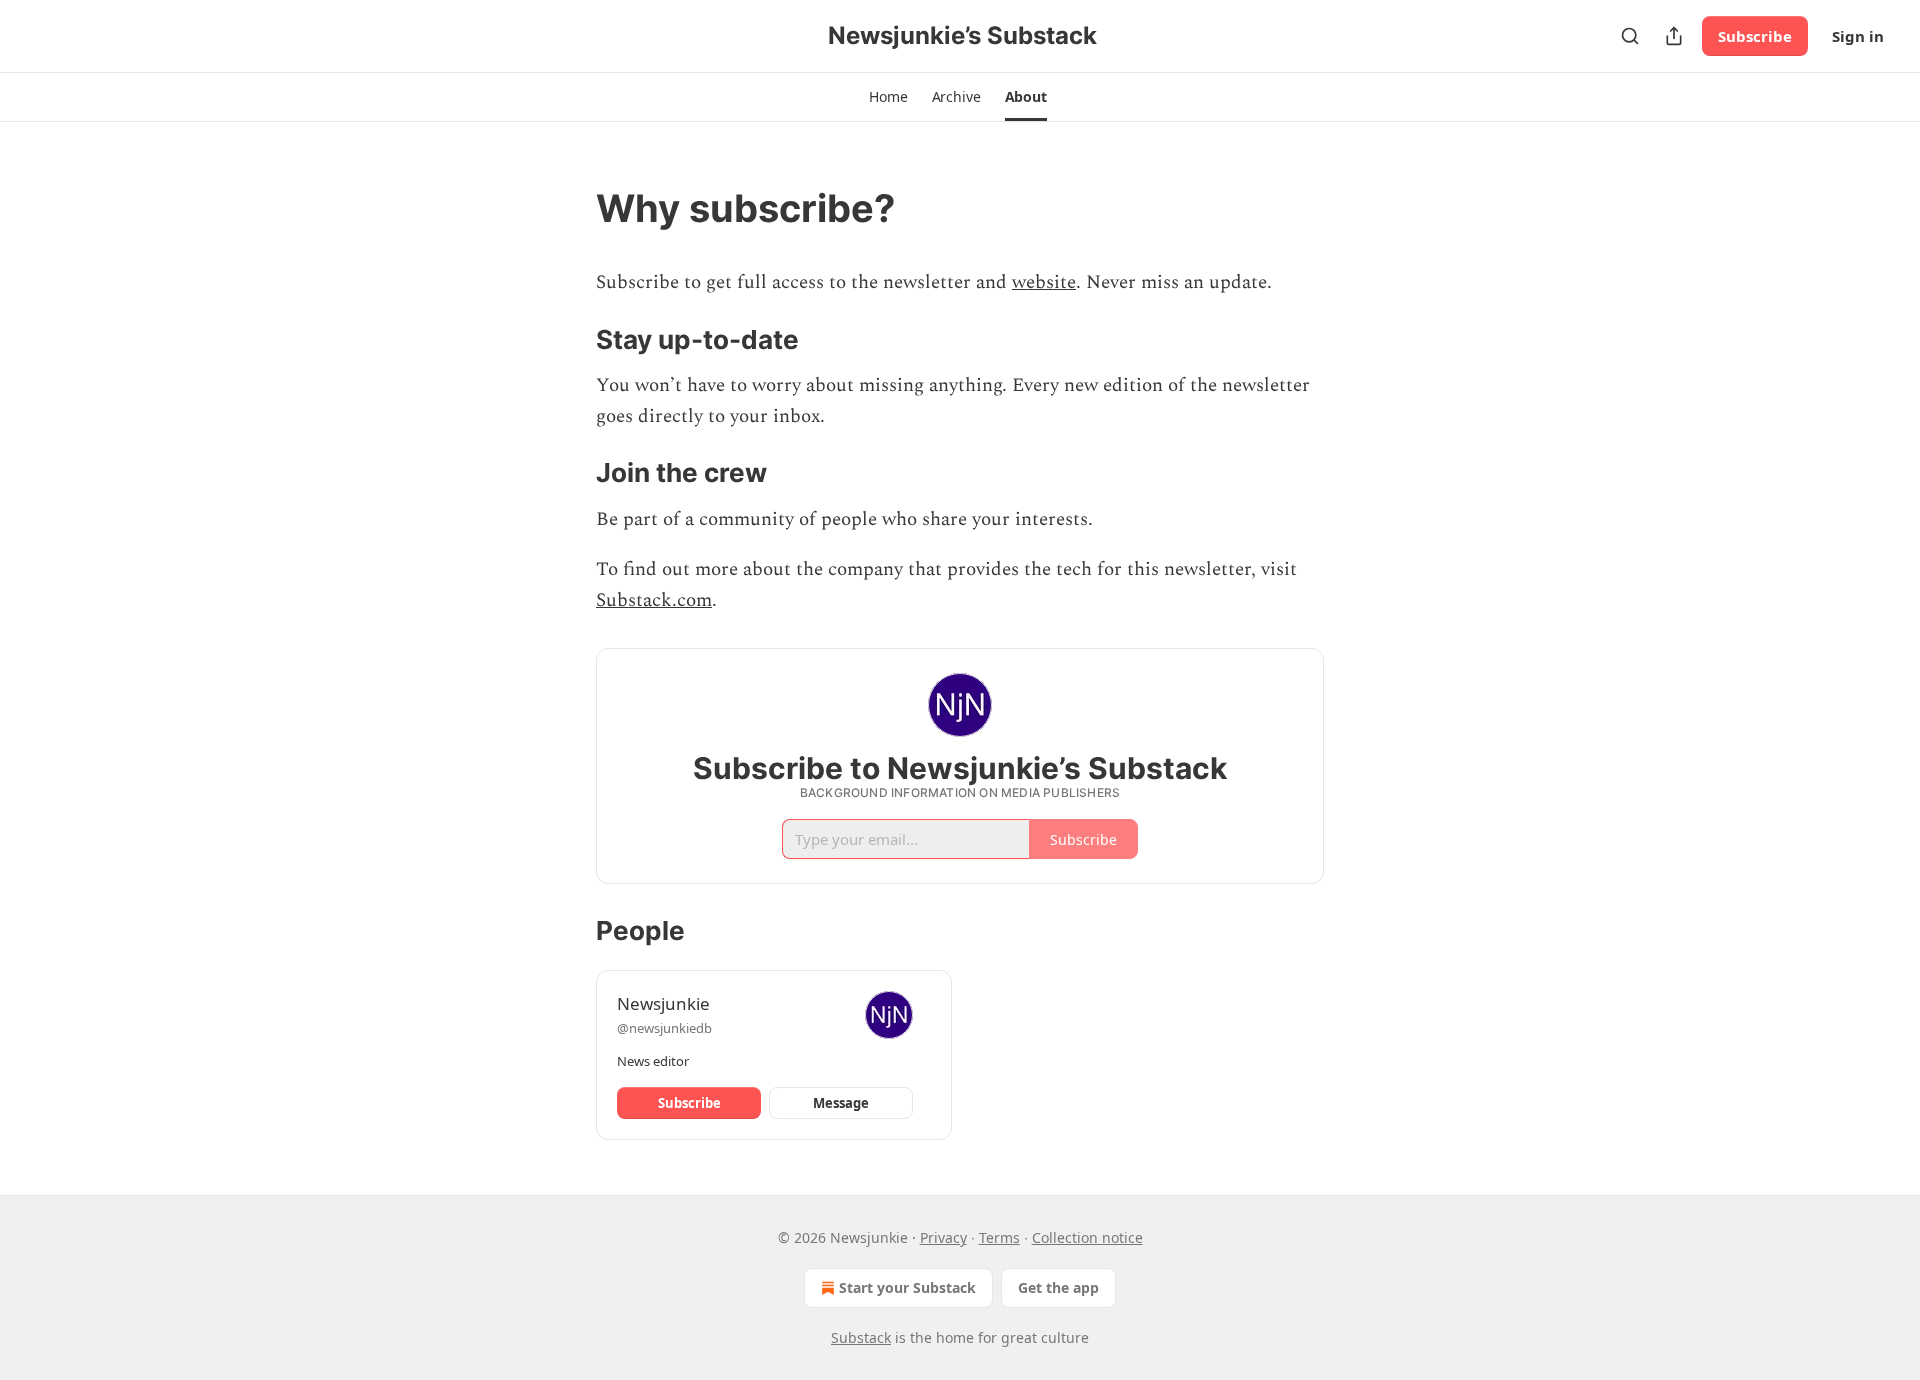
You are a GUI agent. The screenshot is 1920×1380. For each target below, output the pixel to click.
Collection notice (1087, 1237)
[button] (888, 97)
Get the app (1058, 1287)
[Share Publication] (1674, 36)
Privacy (943, 1237)
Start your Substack (907, 1287)
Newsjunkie (663, 1003)
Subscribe (1755, 36)
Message (841, 1103)
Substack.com (654, 600)
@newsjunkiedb (664, 1028)
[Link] (568, 208)
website (1044, 282)
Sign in (1858, 36)
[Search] (1630, 36)
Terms (999, 1237)
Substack (861, 1337)
